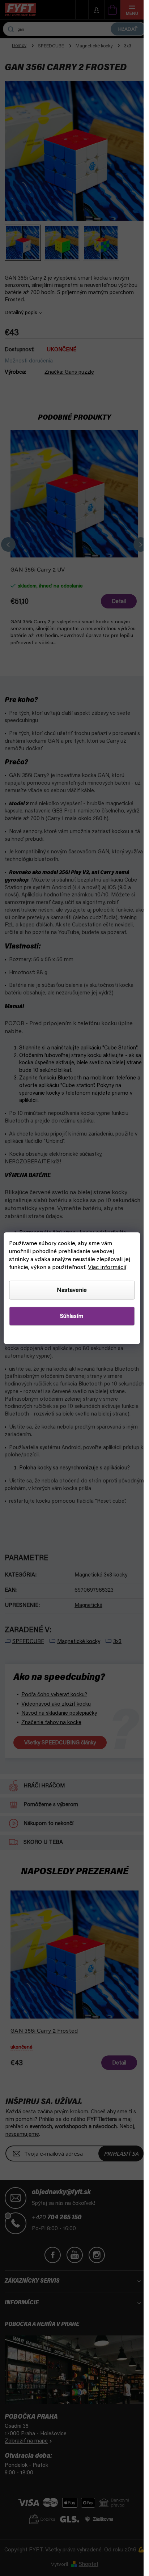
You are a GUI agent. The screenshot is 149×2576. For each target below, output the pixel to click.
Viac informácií (107, 1267)
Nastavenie (72, 1290)
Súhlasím (72, 1316)
